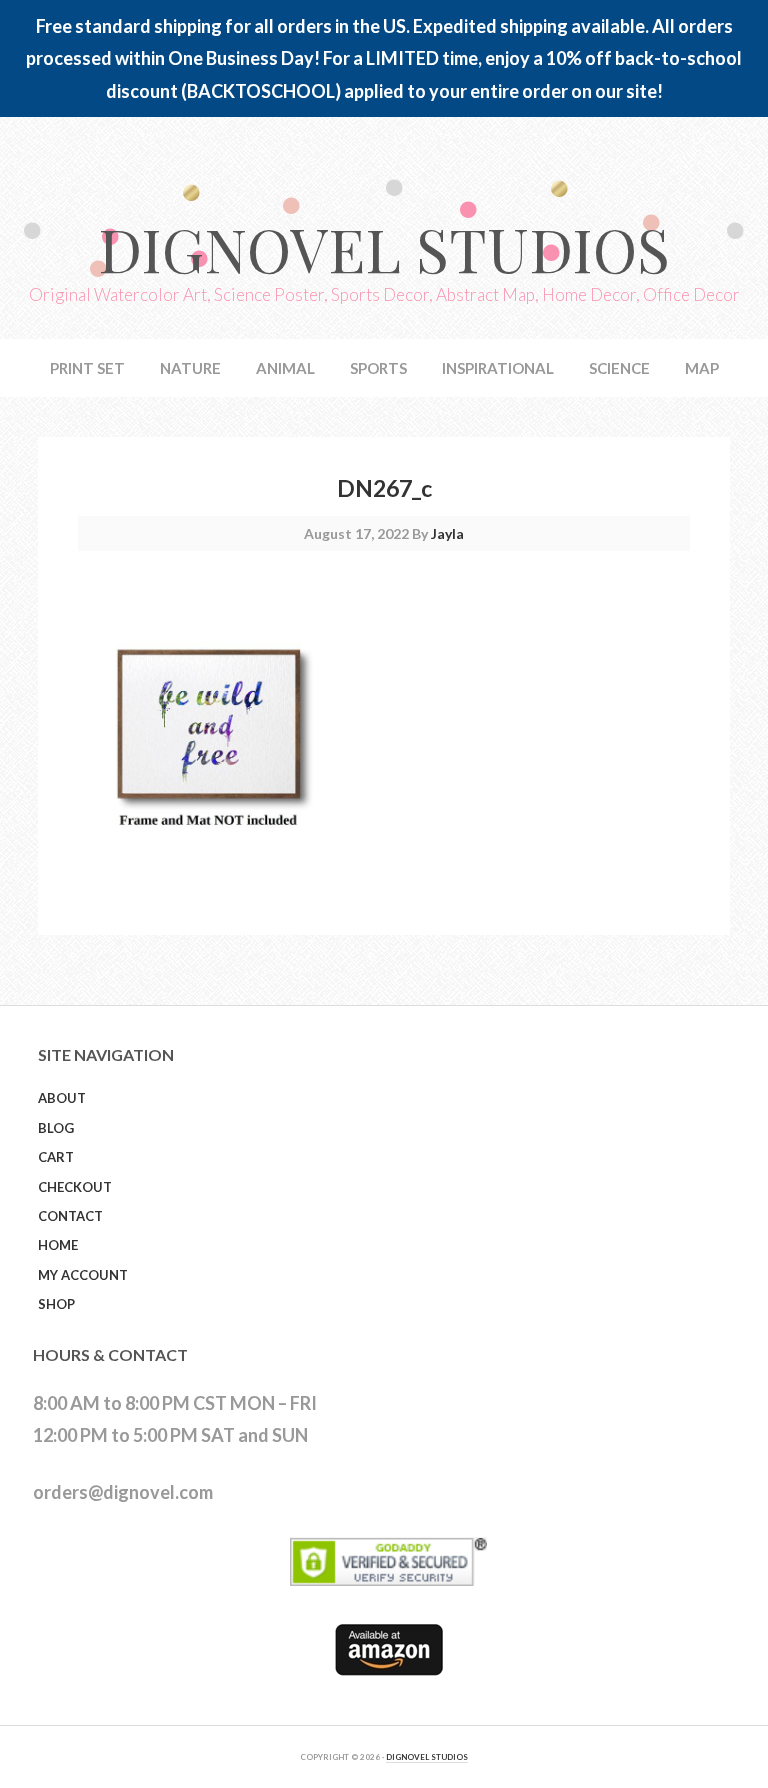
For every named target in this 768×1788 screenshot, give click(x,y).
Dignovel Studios (384, 248)
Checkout (75, 1187)
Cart (56, 1157)
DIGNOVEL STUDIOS (427, 1757)
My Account (83, 1275)
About (62, 1098)
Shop (56, 1304)
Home (58, 1245)
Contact (70, 1216)
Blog (56, 1128)
